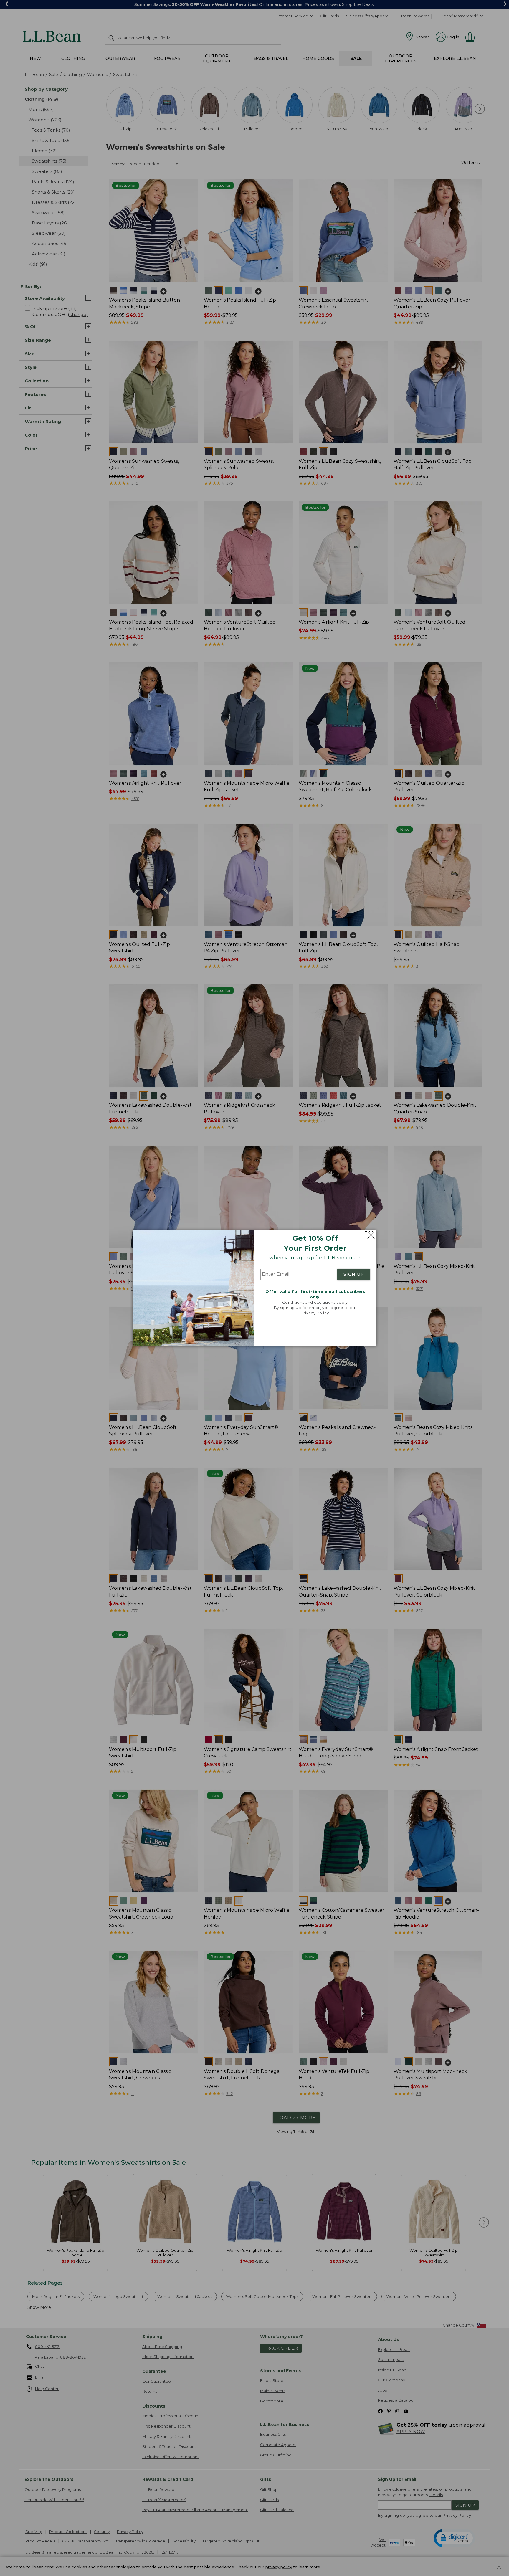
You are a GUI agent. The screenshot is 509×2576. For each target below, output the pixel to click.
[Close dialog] (370, 1235)
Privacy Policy (315, 1313)
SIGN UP (354, 1275)
